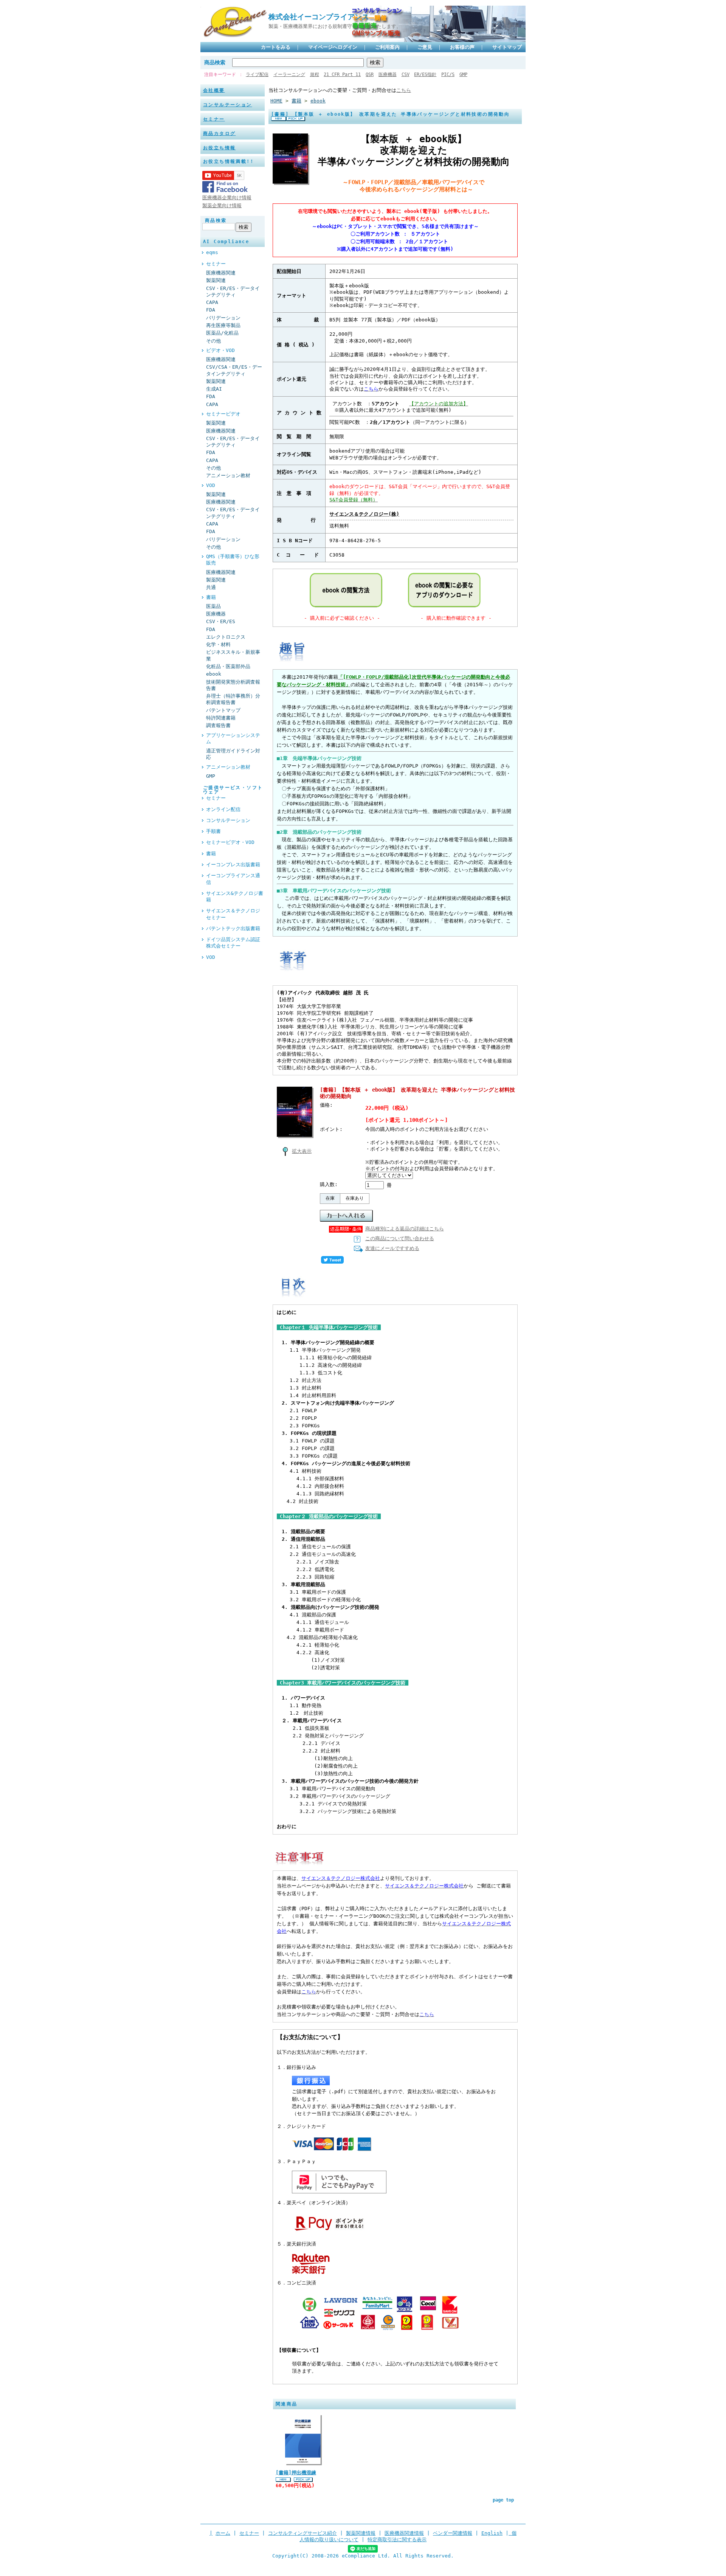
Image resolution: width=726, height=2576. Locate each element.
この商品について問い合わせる (400, 1238)
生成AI (214, 389)
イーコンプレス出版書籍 (233, 865)
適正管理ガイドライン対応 (233, 754)
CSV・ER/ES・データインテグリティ (233, 292)
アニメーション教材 (228, 475)
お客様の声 (462, 47)
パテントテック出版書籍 (233, 928)
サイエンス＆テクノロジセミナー (233, 914)
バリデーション (223, 318)
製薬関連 (216, 280)
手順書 (213, 831)
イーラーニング (289, 74)
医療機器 (388, 74)
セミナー (214, 119)
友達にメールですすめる (392, 1248)
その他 (213, 341)
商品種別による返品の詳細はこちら (405, 1229)
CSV (406, 74)
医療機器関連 (221, 273)
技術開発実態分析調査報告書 (233, 685)
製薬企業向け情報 (222, 205)
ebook (214, 674)
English (492, 2533)
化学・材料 (218, 644)
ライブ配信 (257, 74)
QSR (370, 74)
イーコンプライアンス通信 (233, 879)
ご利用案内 (387, 47)
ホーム (223, 2533)
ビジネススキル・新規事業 (233, 655)
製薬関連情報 (361, 2533)
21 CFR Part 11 (342, 74)
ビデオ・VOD (220, 350)
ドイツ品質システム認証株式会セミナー (233, 943)
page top (503, 2500)
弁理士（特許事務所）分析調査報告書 (233, 699)
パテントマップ (223, 710)
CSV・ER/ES (221, 621)
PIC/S (448, 74)
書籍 (211, 597)
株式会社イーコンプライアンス (319, 17)
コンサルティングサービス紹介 (302, 2533)
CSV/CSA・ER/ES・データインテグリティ (234, 370)
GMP (463, 74)
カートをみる (276, 47)
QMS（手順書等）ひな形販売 (233, 560)
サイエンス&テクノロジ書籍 (235, 896)
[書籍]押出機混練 (296, 2473)
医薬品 (213, 606)
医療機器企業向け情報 (227, 198)
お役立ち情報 (219, 148)
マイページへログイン (333, 47)
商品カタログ (219, 133)
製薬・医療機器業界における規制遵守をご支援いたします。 (335, 26)
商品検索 (215, 62)
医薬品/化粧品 (222, 333)
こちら (404, 90)
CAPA (212, 302)
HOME (276, 101)
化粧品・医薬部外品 (228, 666)
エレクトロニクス (226, 637)
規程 (315, 74)
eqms (212, 252)
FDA (211, 310)
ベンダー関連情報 (453, 2533)
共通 (211, 587)
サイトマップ (507, 47)
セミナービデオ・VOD (230, 842)
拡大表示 (302, 1151)
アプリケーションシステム (233, 738)
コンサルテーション (228, 105)
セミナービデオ (223, 414)
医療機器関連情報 (404, 2533)
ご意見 (425, 47)
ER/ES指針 (425, 74)
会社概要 (214, 90)
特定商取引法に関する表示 (397, 2540)
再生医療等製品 (223, 325)
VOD (211, 485)
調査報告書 (218, 725)
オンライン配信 (223, 809)
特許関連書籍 (221, 718)
